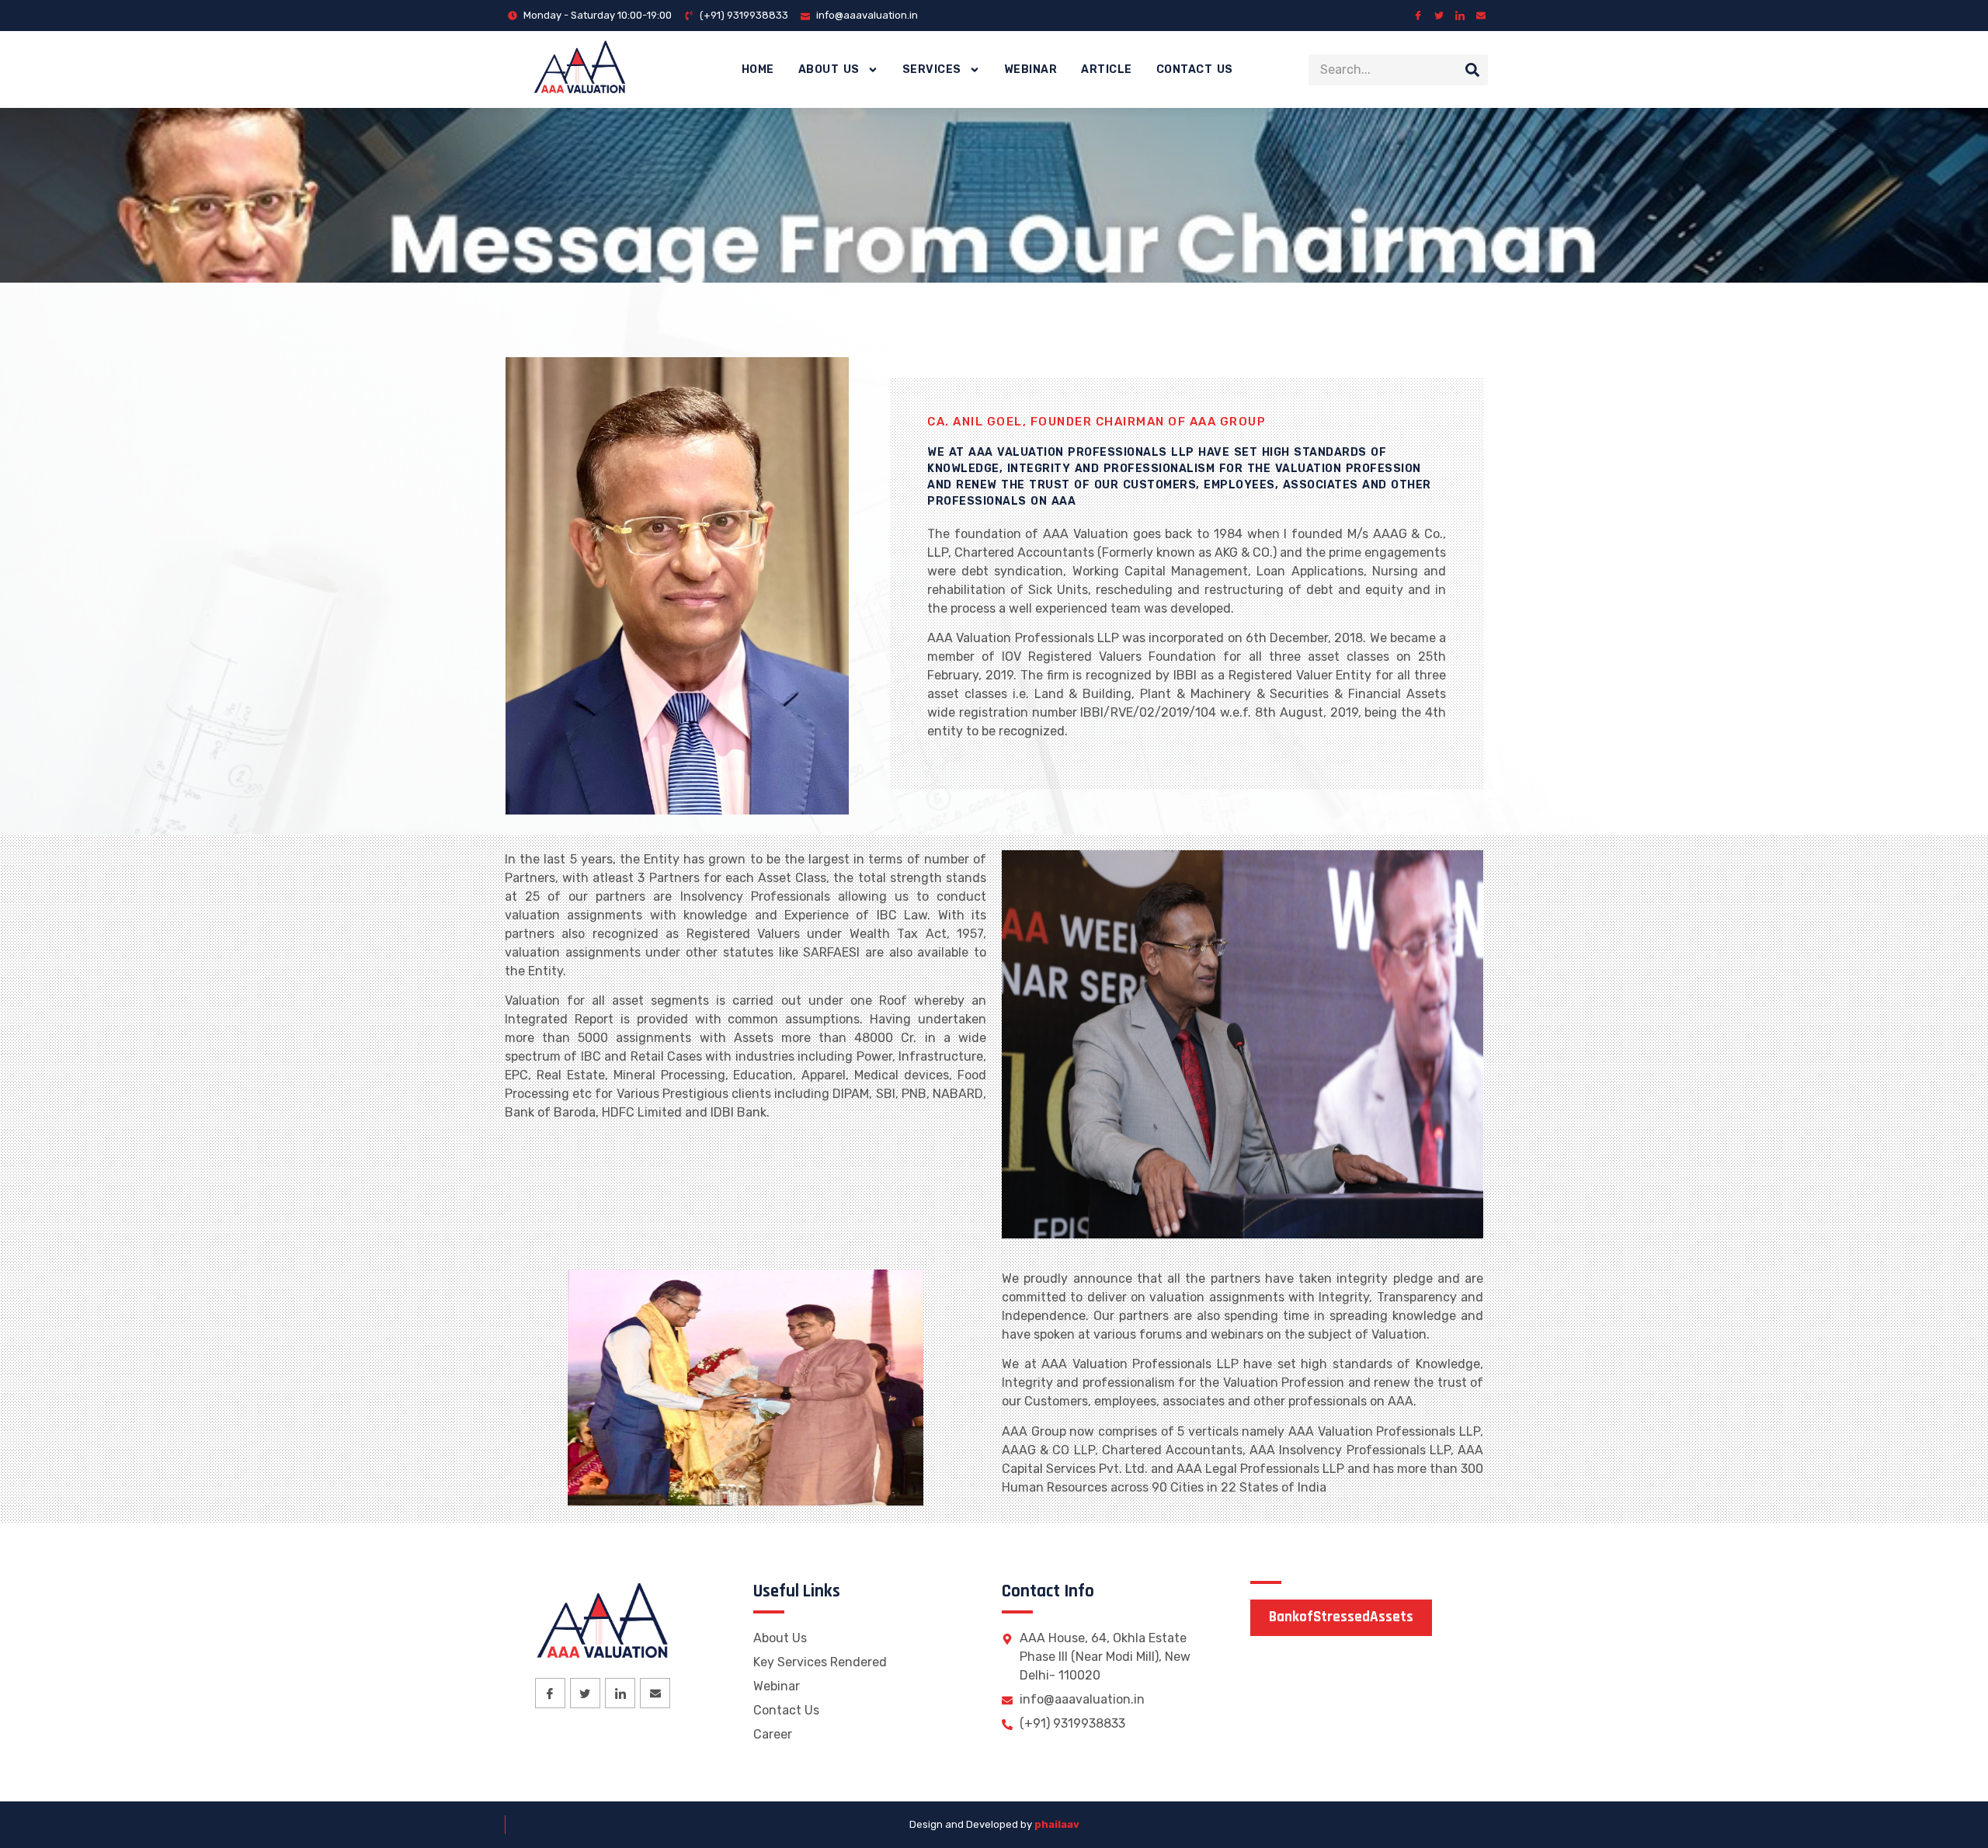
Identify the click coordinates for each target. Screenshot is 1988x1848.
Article (1107, 69)
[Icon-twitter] (1439, 16)
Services (932, 69)
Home (758, 69)
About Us (829, 69)
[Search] (1472, 70)
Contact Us (1195, 69)
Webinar (1031, 69)
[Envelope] (1481, 16)
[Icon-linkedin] (1460, 16)
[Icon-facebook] (1418, 16)
